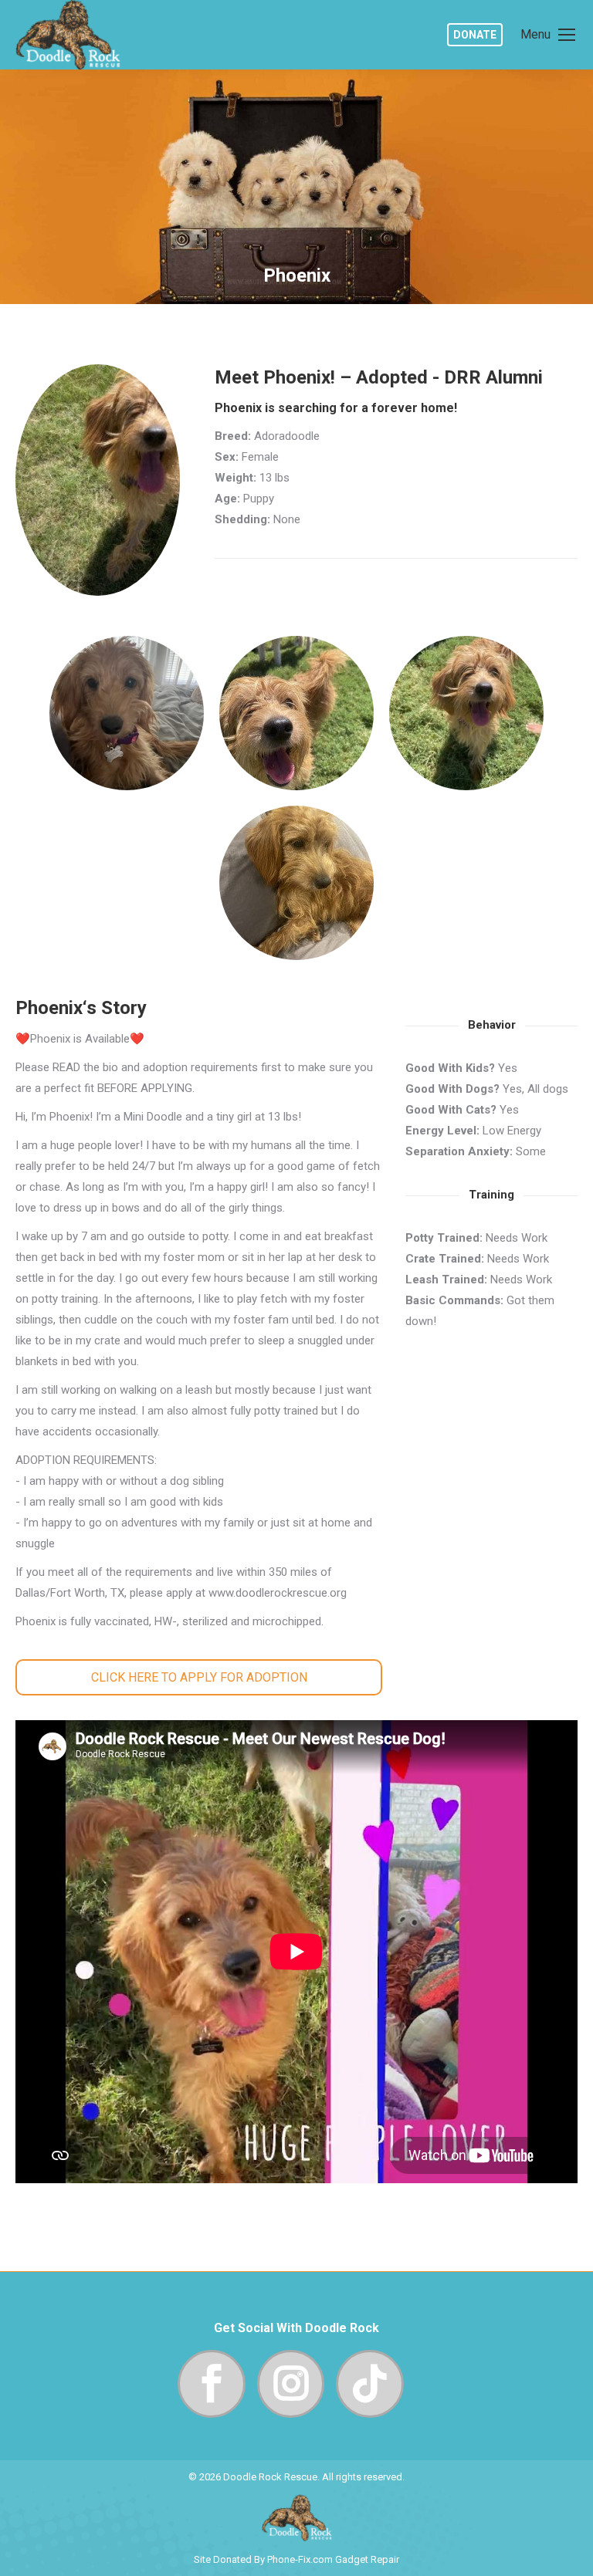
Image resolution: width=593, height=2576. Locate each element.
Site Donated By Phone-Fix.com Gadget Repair (296, 2559)
